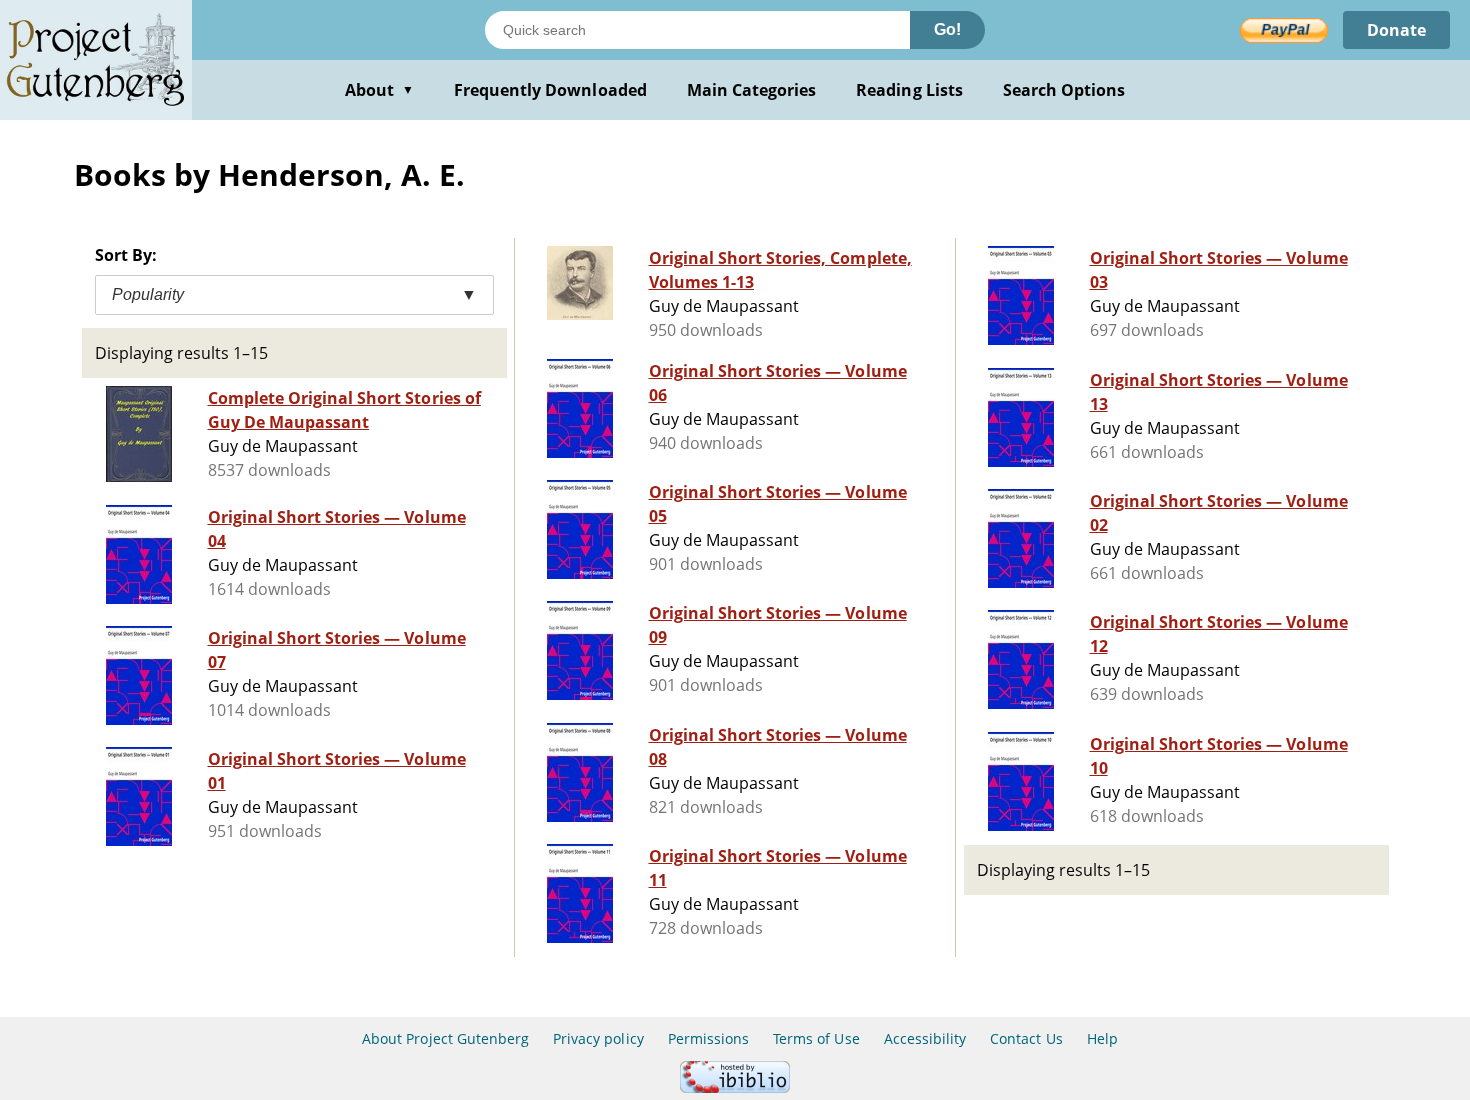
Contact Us (1026, 1038)
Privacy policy (598, 1038)
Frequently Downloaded (550, 90)
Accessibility (925, 1038)
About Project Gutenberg (445, 1038)
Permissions (708, 1038)
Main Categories (752, 90)
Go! (947, 29)
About (379, 90)
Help (1102, 1038)
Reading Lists (909, 90)
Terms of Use (816, 1038)
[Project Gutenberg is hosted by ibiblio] (735, 1087)
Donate (1396, 30)
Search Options (1064, 90)
